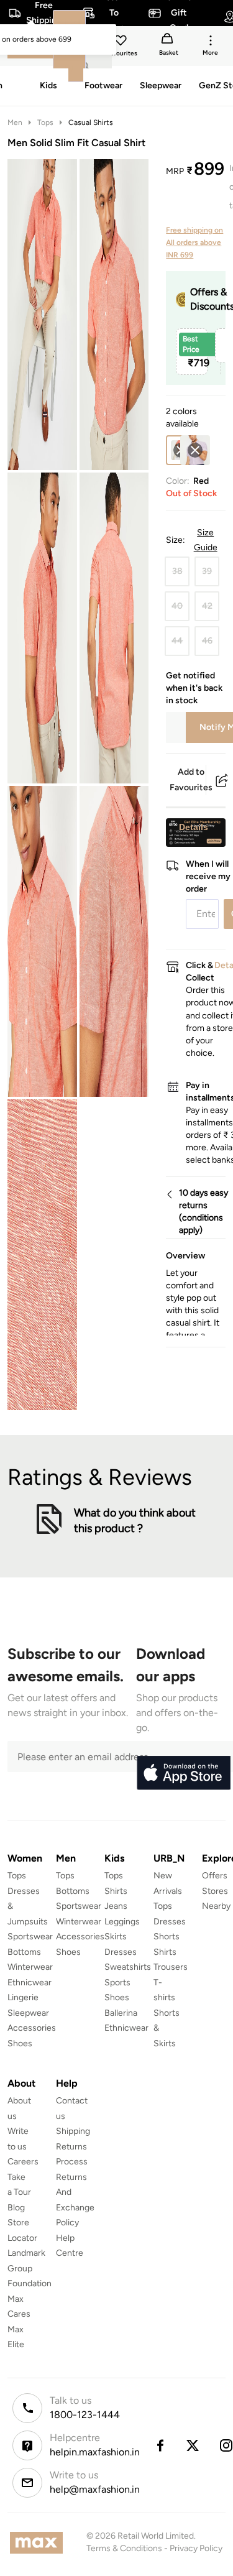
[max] (39, 2543)
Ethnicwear (30, 1983)
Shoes (20, 2043)
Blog (16, 2208)
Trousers (171, 1967)
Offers (215, 1876)
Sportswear (30, 1937)
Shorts (167, 1937)
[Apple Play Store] (183, 1773)
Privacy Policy (196, 2548)
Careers (23, 2162)
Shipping (73, 2131)
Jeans (116, 1906)
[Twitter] (193, 2445)
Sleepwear (28, 2013)
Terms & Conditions (124, 2548)
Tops (45, 122)
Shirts (116, 1891)
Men (15, 122)
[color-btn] (195, 450)
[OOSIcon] (195, 450)
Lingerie (23, 1997)
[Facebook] (160, 2445)
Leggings (122, 1922)
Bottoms (24, 1952)
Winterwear (30, 1967)
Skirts (116, 1937)
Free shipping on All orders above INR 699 (194, 242)
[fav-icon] (122, 42)
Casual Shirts (91, 122)
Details (194, 827)
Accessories (32, 2028)
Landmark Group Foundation (30, 2268)
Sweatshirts (128, 1967)
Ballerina (121, 2013)
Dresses (121, 1952)
